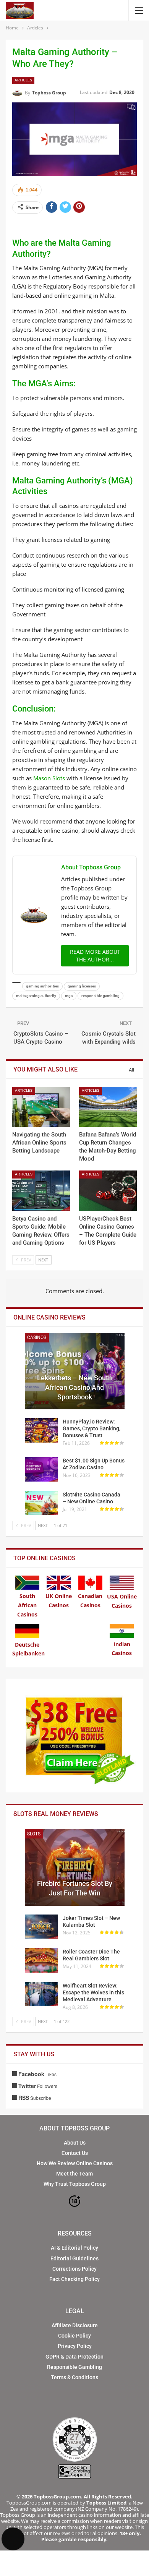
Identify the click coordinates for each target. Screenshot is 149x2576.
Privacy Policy (75, 2346)
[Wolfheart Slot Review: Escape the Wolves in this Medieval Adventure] (41, 1994)
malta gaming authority (36, 996)
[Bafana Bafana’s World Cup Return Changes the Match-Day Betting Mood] (108, 1107)
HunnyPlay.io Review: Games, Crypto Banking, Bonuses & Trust (92, 1428)
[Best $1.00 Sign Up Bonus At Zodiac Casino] (41, 1469)
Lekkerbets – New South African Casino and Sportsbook (74, 1387)
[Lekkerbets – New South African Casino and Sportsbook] (75, 1371)
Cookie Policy (74, 2336)
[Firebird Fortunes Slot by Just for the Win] (75, 1868)
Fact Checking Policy (74, 2279)
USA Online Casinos (122, 1601)
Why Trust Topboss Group (75, 2184)
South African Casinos (27, 1605)
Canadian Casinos (90, 1601)
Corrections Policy (74, 2269)
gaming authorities (42, 986)
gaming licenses (82, 986)
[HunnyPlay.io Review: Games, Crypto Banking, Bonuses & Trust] (41, 1430)
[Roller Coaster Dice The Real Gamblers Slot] (41, 1960)
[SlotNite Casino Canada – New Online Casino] (41, 1503)
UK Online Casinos (59, 1601)
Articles (23, 80)
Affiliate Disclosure (75, 2325)
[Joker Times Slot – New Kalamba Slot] (41, 1927)
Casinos (37, 1337)
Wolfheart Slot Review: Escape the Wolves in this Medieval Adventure (93, 1992)
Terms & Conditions (74, 2377)
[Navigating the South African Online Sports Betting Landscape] (41, 1107)
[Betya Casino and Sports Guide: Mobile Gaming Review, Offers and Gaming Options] (41, 1191)
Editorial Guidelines (74, 2258)
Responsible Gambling (74, 2367)
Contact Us (75, 2153)
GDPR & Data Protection (74, 2357)
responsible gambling (100, 996)
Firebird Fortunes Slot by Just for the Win (75, 1888)
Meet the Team (74, 2174)
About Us (75, 2143)
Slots (34, 1834)
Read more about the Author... (95, 956)
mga (69, 996)
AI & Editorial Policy (74, 2248)
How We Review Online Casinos (75, 2163)
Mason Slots (49, 778)
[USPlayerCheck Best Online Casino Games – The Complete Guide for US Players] (108, 1191)
